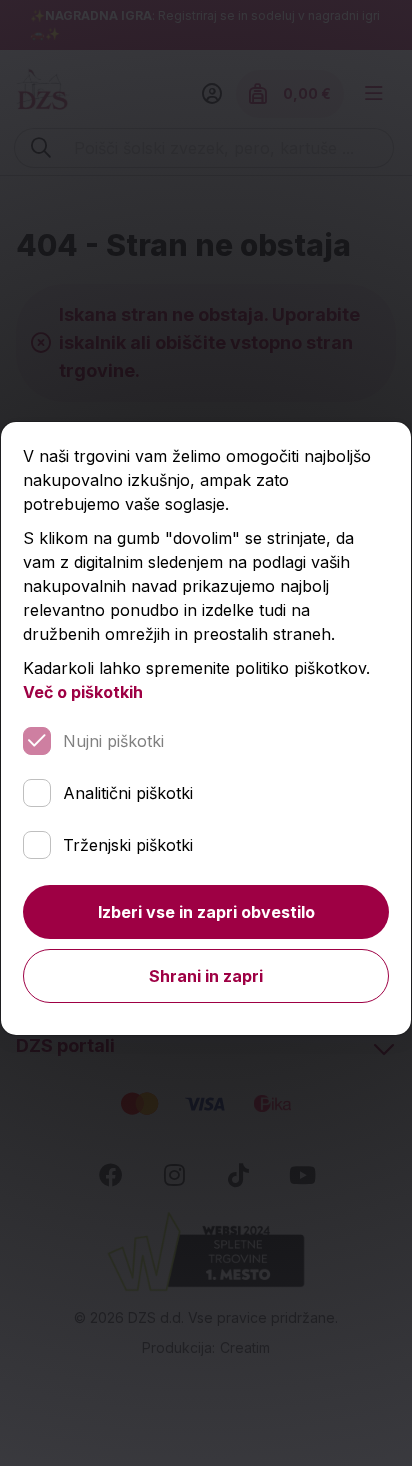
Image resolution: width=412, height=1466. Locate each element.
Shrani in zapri (206, 976)
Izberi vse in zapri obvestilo (206, 912)
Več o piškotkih (83, 692)
